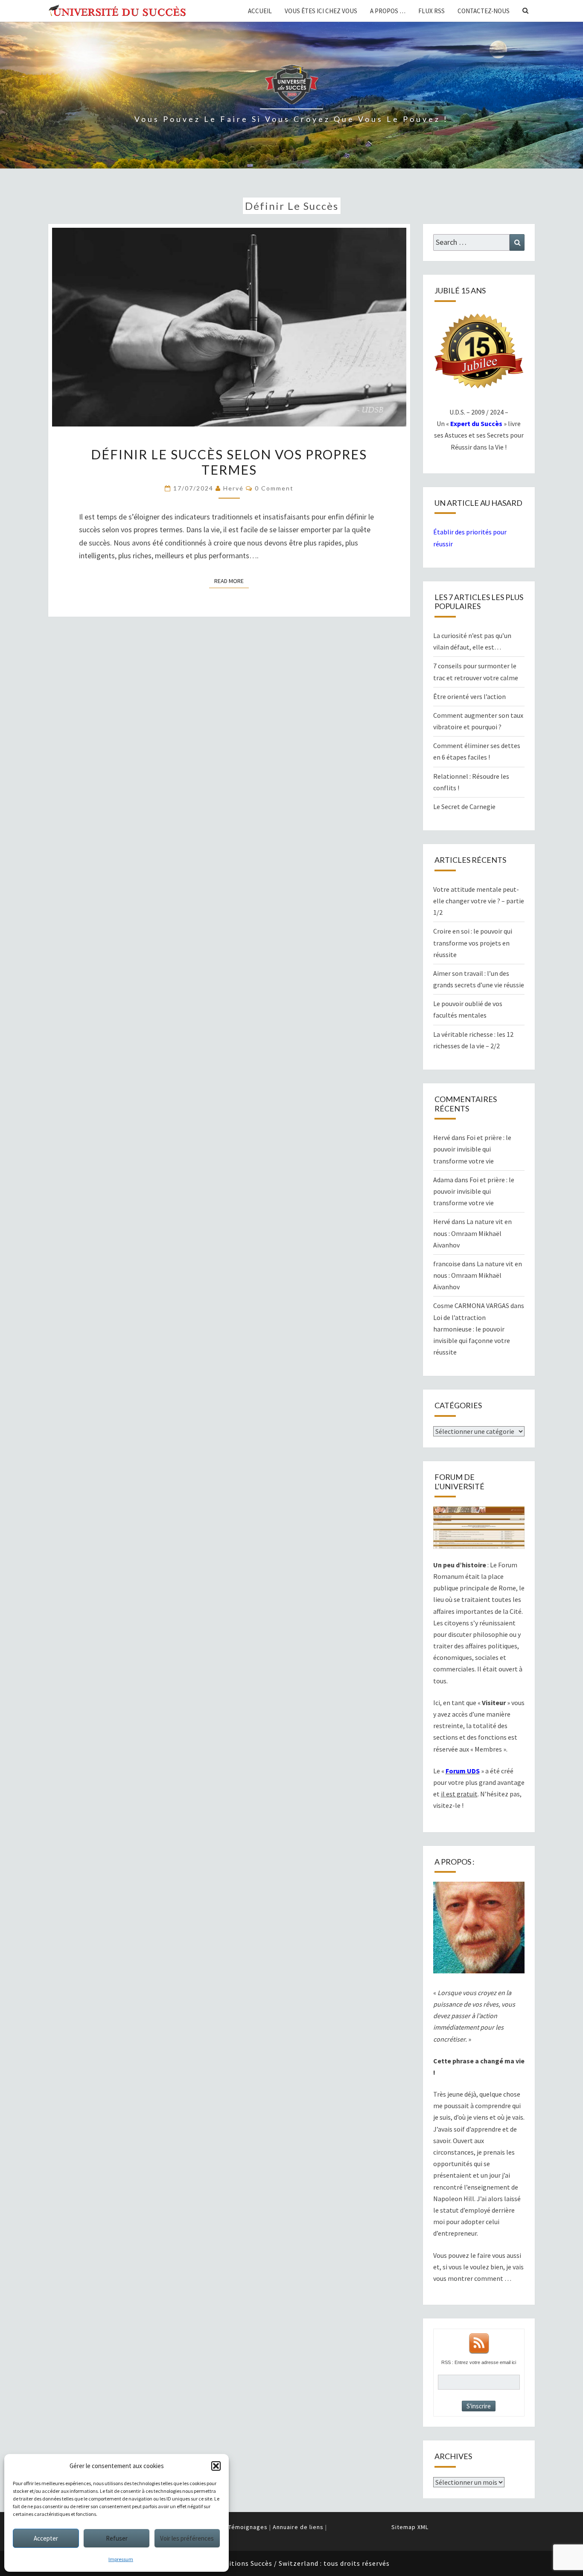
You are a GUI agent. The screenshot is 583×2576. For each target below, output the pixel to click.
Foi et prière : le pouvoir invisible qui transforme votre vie (472, 1149)
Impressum (121, 2559)
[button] (216, 2466)
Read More (232, 581)
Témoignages (248, 2527)
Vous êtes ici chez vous (321, 11)
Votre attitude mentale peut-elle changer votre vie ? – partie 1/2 (479, 901)
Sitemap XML (410, 2527)
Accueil (260, 11)
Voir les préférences (187, 2538)
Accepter (46, 2538)
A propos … (388, 11)
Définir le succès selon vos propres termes (229, 462)
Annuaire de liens (298, 2527)
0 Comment (274, 488)
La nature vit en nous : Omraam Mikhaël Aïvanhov (472, 1233)
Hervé (233, 488)
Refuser (117, 2538)
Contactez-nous (484, 11)
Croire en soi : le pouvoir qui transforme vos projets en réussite (473, 943)
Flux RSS (431, 11)
